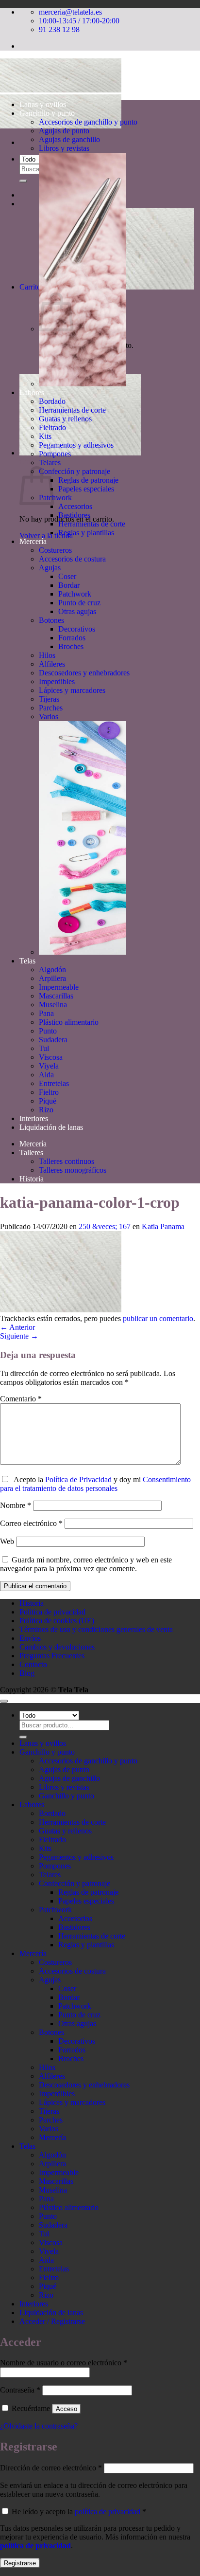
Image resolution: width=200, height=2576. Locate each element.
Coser (67, 576)
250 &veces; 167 (105, 1226)
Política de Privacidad (78, 1479)
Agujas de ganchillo (69, 139)
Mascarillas (56, 996)
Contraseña (20, 2390)
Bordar (69, 585)
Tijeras (49, 699)
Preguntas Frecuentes (52, 1656)
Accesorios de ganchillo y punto (88, 122)
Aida (46, 1075)
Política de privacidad (52, 1612)
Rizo (46, 1110)
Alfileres (52, 664)
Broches (71, 646)
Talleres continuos (67, 1161)
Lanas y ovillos (43, 104)
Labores (32, 392)
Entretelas (54, 1083)
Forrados (72, 638)
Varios (49, 717)
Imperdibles (57, 681)
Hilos (47, 655)
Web (7, 1541)
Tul (44, 1048)
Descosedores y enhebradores (84, 673)
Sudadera (53, 1040)
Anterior (17, 1327)
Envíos (30, 1638)
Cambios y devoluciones (57, 1647)
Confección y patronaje (75, 471)
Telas (27, 961)
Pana (46, 1013)
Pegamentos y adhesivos (76, 445)
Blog (27, 1673)
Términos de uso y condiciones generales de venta (96, 1629)
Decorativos (77, 629)
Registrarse (20, 2563)
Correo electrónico (31, 1523)
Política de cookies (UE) (57, 1621)
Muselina (53, 1005)
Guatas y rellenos (65, 419)
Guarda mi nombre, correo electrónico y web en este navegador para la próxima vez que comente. (86, 1564)
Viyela (49, 1066)
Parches (51, 708)
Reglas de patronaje (88, 480)
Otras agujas (77, 611)
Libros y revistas (64, 148)
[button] (80, 453)
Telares (50, 463)
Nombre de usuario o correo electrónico (64, 2363)
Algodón (52, 970)
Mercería (33, 541)
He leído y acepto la (78, 2512)
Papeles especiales (86, 489)
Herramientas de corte (72, 410)
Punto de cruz (79, 603)
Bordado (52, 401)
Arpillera (52, 978)
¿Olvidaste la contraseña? (39, 2426)
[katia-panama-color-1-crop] (61, 1310)
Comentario (21, 1399)
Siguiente (19, 1336)
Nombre (16, 1505)
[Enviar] (23, 181)
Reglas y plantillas (86, 533)
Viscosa (51, 1057)
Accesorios (75, 506)
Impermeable (59, 987)
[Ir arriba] (4, 1701)
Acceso (67, 2409)
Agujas (50, 568)
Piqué (48, 1101)
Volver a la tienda (46, 535)
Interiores (34, 1118)
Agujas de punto (64, 131)
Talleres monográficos (73, 1170)
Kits (45, 436)
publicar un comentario (158, 1318)
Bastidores (74, 515)
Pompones (55, 454)
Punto (48, 1031)
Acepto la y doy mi (95, 1484)
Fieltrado (52, 427)
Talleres (31, 1152)
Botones (51, 620)
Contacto (33, 1664)
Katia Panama (163, 1226)
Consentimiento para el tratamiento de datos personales (95, 1484)
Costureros (55, 550)
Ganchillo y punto (47, 113)
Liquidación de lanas (51, 1127)
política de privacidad (108, 2512)
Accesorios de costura (72, 559)
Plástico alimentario (69, 1022)
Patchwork (55, 498)
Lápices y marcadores (72, 690)
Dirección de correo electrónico (51, 2468)
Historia (32, 1179)
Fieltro (49, 1092)
